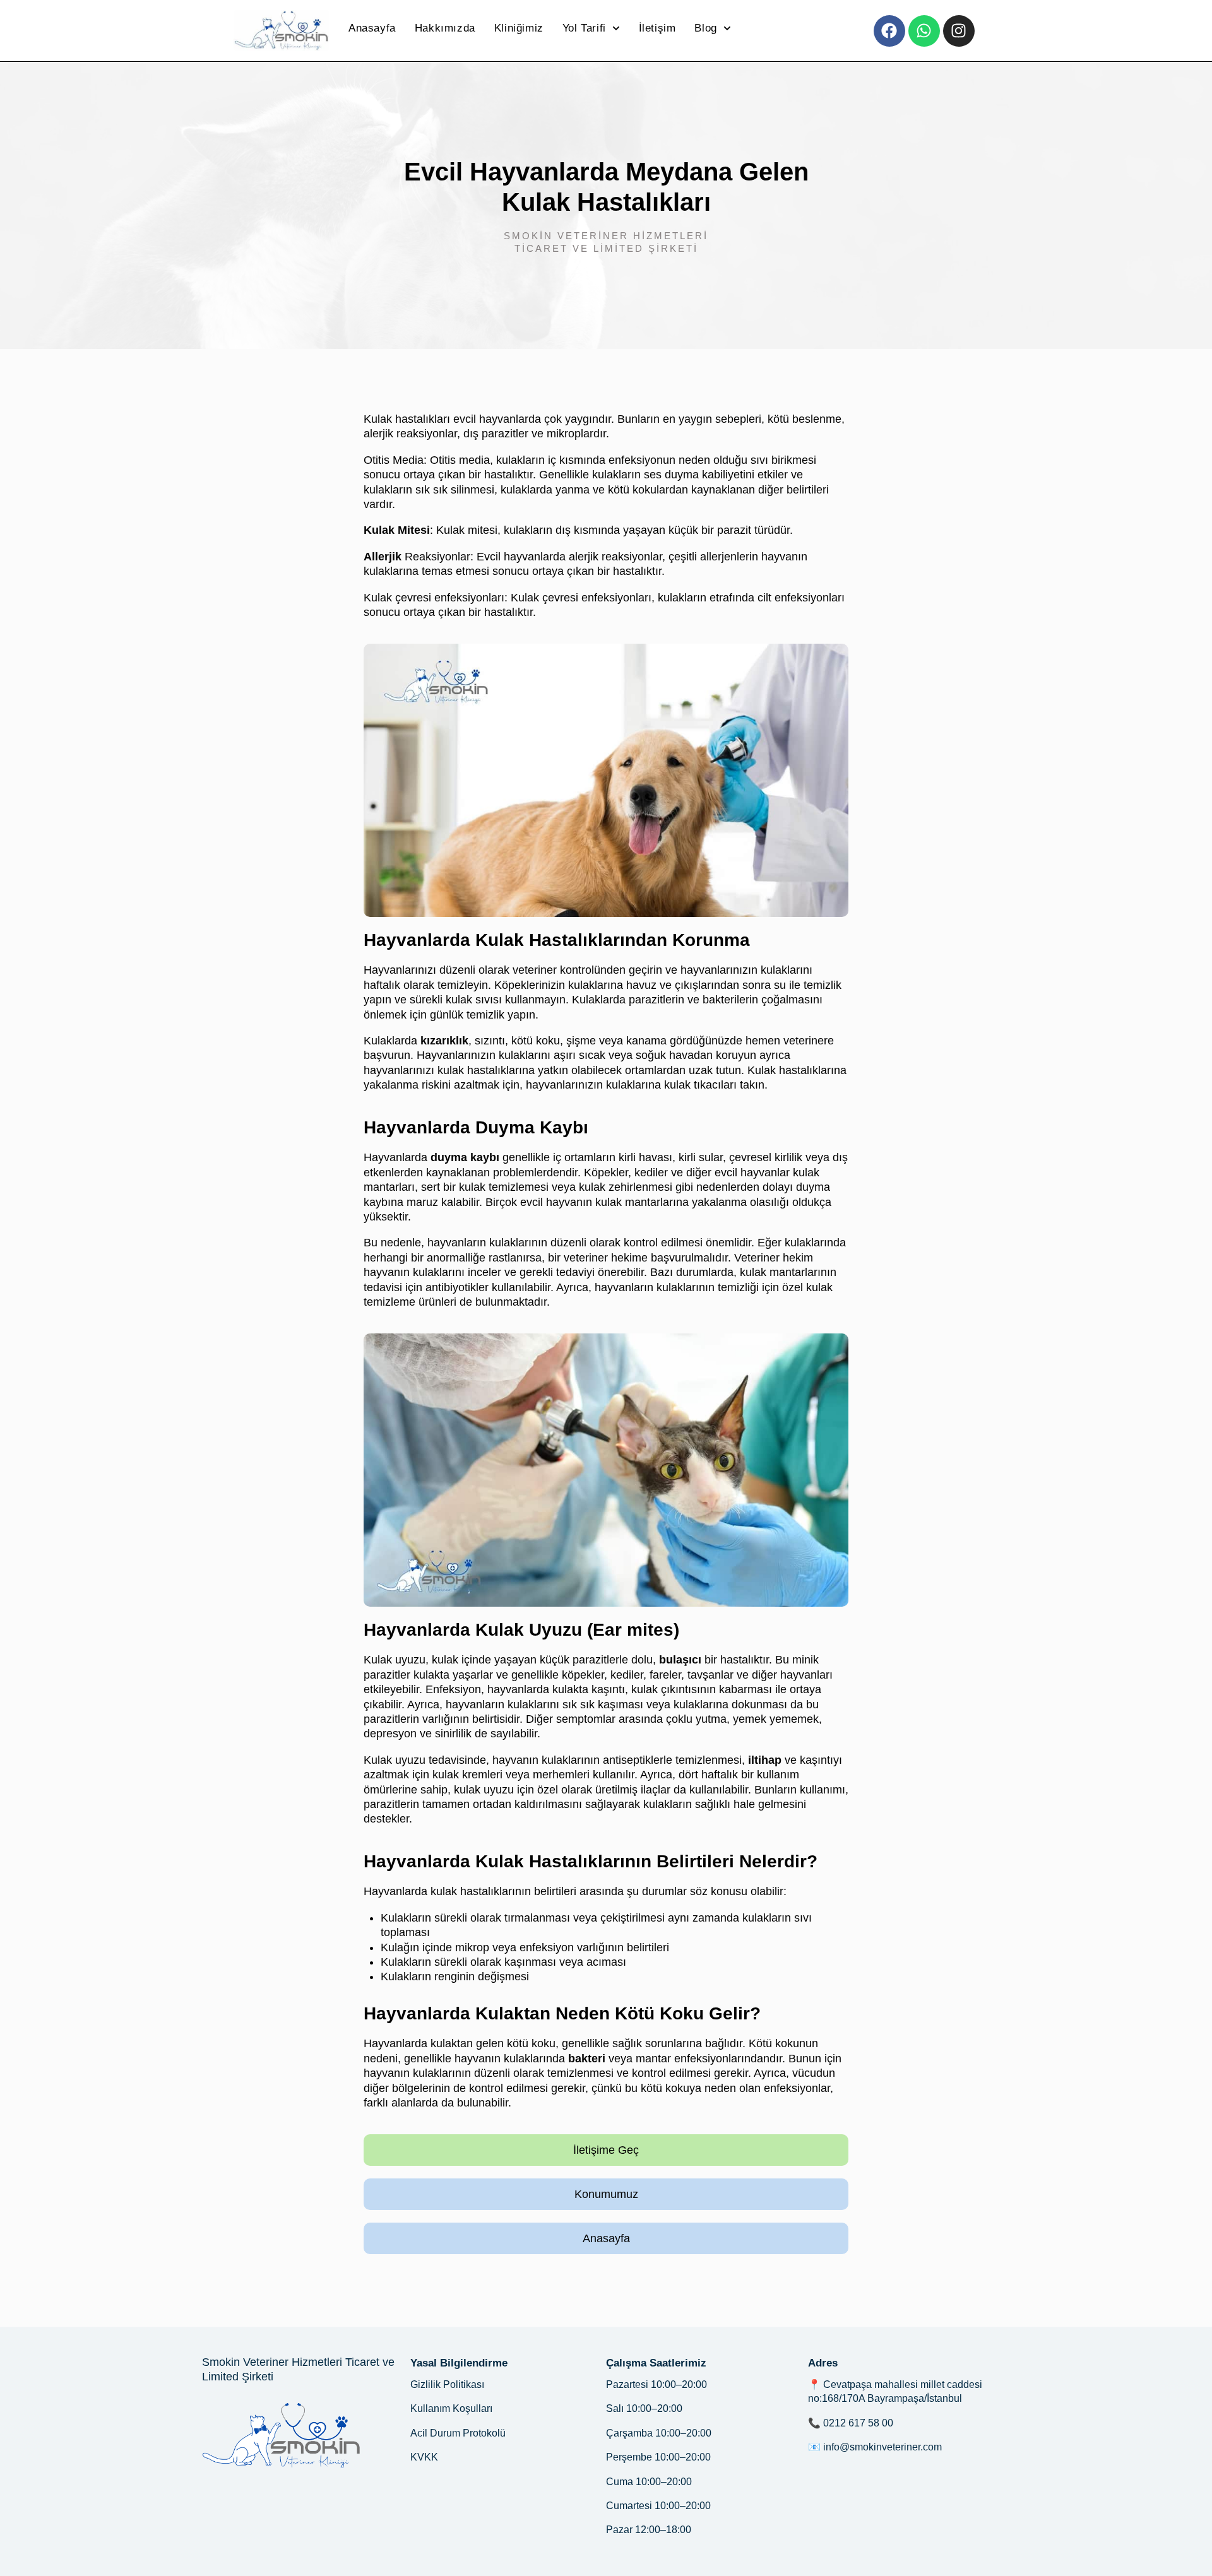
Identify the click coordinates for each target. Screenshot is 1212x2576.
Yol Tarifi (584, 28)
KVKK (424, 2457)
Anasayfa (372, 28)
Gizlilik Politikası (447, 2384)
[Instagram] (959, 31)
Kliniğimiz (519, 28)
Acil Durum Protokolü (458, 2433)
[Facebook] (889, 31)
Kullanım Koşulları (451, 2408)
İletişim (657, 28)
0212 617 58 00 (858, 2423)
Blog (705, 28)
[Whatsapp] (924, 31)
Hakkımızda (445, 28)
